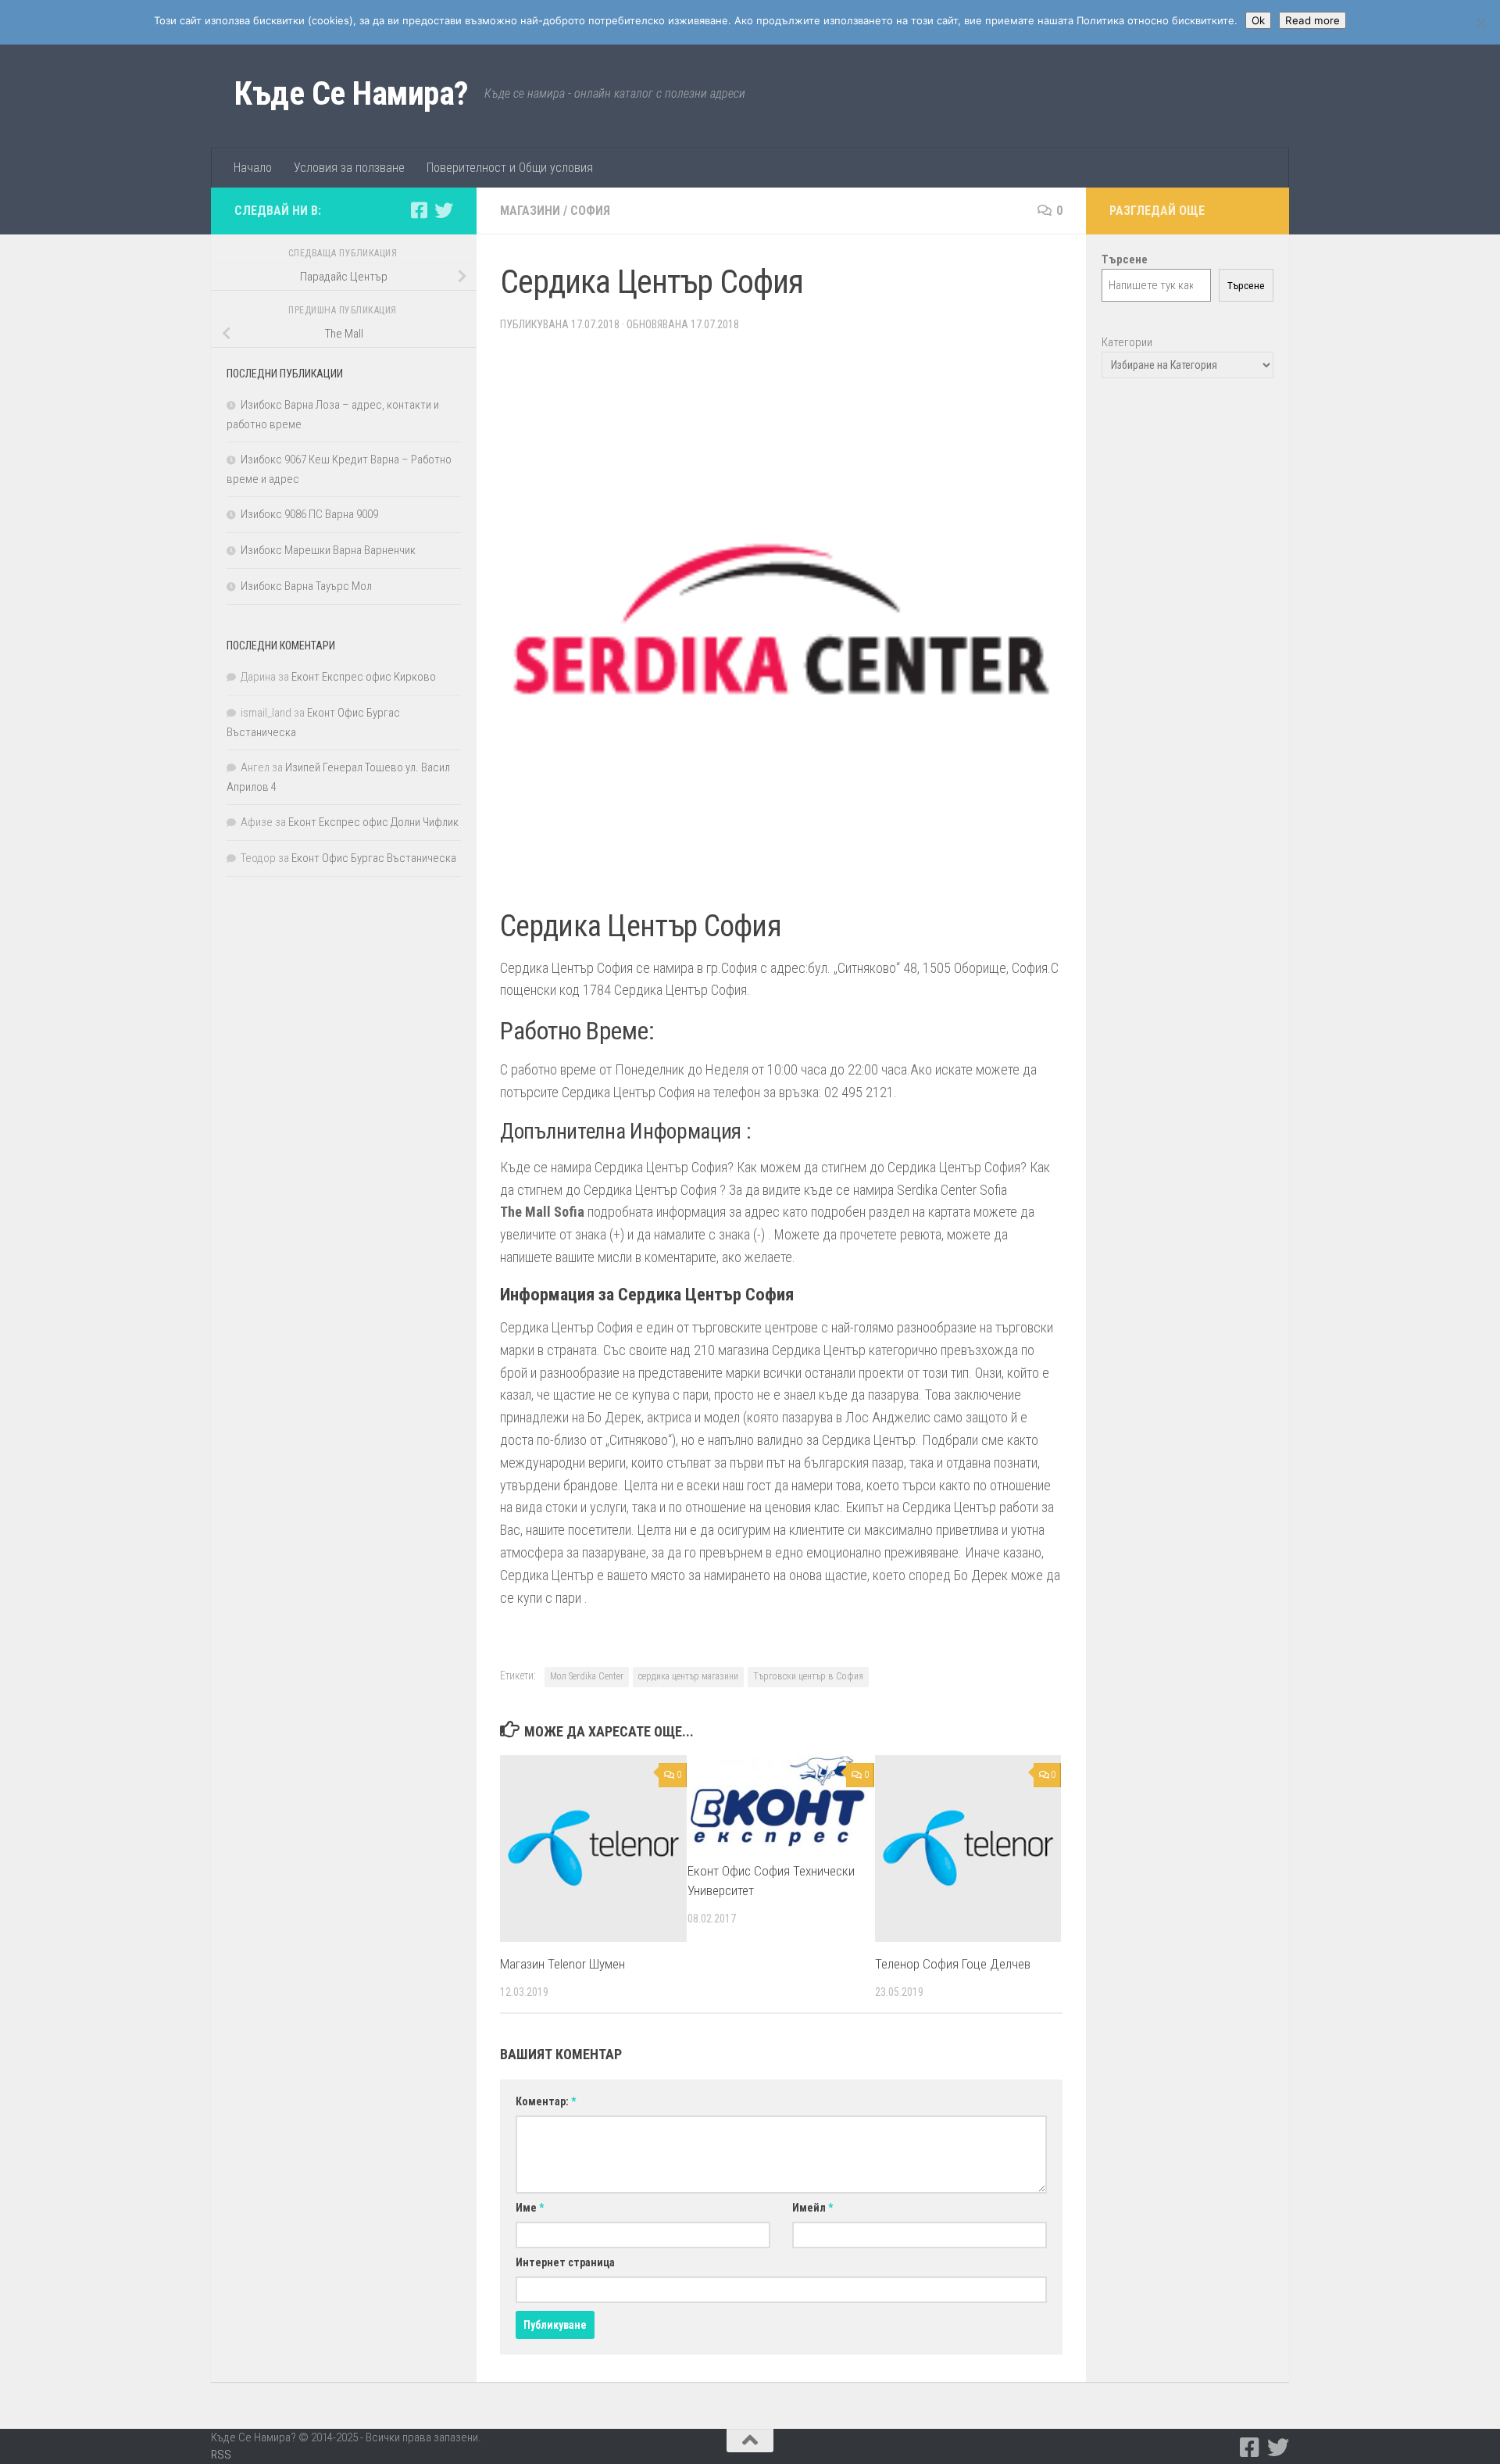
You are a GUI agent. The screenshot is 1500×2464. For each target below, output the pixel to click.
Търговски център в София (808, 1676)
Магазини (530, 211)
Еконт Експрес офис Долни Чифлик (373, 822)
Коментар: (546, 2101)
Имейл (812, 2208)
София (590, 211)
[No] (1480, 23)
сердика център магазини (688, 1676)
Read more (1312, 20)
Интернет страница (565, 2262)
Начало (253, 168)
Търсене (1246, 286)
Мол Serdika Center (587, 1676)
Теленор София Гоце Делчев (953, 1964)
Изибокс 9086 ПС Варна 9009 (309, 514)
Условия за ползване (349, 168)
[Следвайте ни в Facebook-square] (419, 210)
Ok (1258, 20)
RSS (221, 2455)
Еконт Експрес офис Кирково (364, 677)
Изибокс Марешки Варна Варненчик (328, 550)
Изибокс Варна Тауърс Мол (306, 586)
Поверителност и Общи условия (510, 168)
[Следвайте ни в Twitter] (444, 210)
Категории (1127, 342)
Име (530, 2208)
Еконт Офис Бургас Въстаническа (374, 858)
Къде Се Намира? (352, 93)
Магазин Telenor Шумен (562, 1964)
